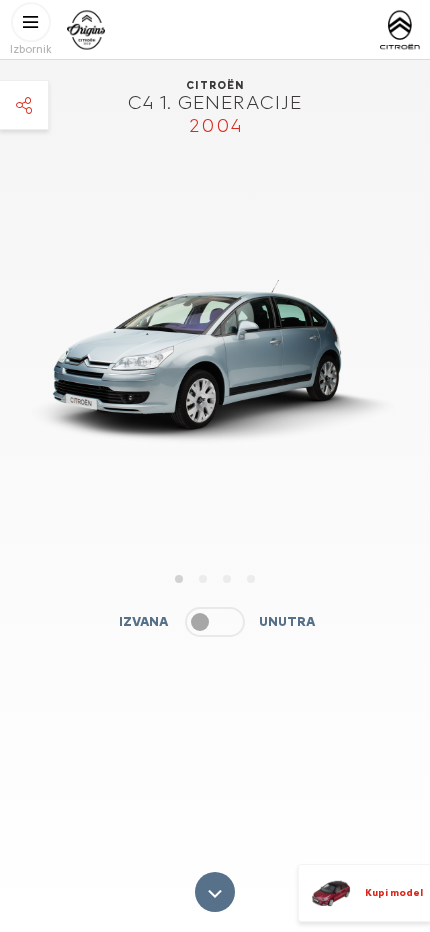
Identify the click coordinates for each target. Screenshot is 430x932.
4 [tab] (251, 579)
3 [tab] (227, 579)
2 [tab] (203, 579)
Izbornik (31, 49)
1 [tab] (179, 579)
